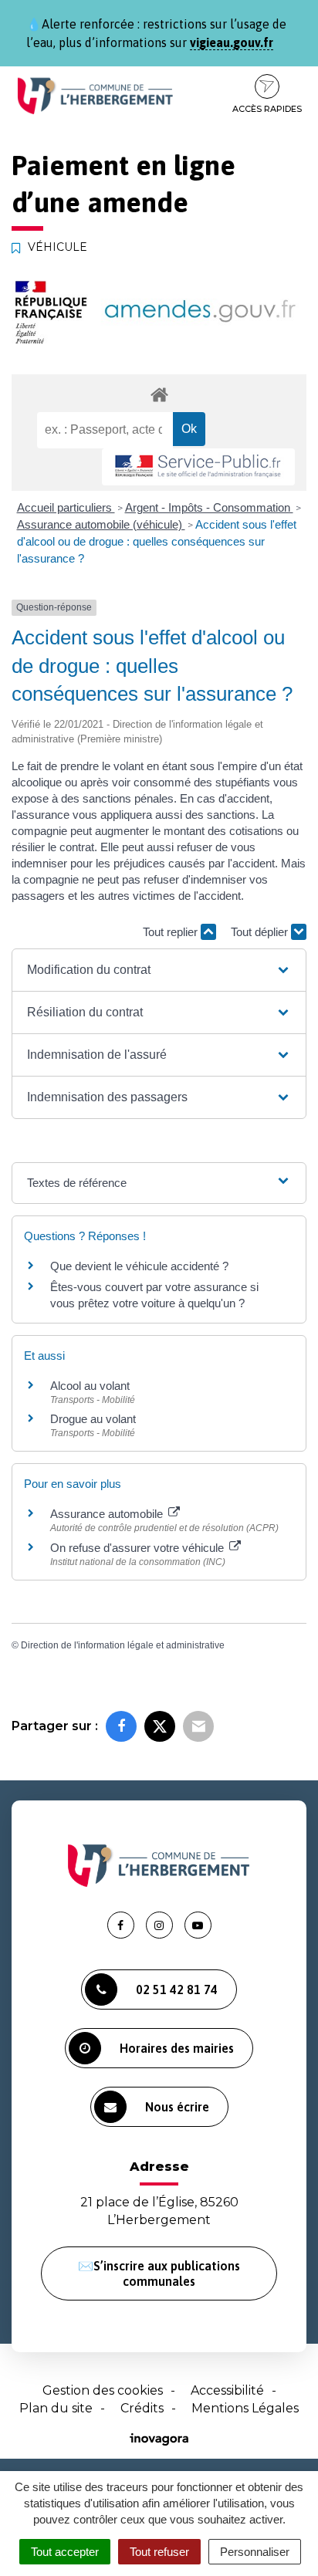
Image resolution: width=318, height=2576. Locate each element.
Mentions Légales (245, 2408)
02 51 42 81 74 (177, 1989)
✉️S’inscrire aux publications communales (159, 2273)
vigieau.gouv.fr (232, 42)
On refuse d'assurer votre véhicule (139, 1548)
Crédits (142, 2408)
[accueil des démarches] (159, 394)
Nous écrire (177, 2107)
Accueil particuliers (66, 507)
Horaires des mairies (177, 2048)
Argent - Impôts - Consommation (209, 507)
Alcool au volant (90, 1386)
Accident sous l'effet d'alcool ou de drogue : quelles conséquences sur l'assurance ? (157, 541)
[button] (159, 970)
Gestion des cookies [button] (103, 2390)
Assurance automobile (108, 1514)
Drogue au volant (93, 1419)
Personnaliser (255, 2552)
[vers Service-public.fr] (198, 467)
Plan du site (56, 2408)
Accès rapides (267, 109)
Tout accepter (65, 2552)
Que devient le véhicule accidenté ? (139, 1266)
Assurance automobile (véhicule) (101, 524)
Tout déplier (261, 932)
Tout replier (172, 932)
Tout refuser (159, 2552)
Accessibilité (227, 2390)
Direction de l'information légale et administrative (123, 1645)
